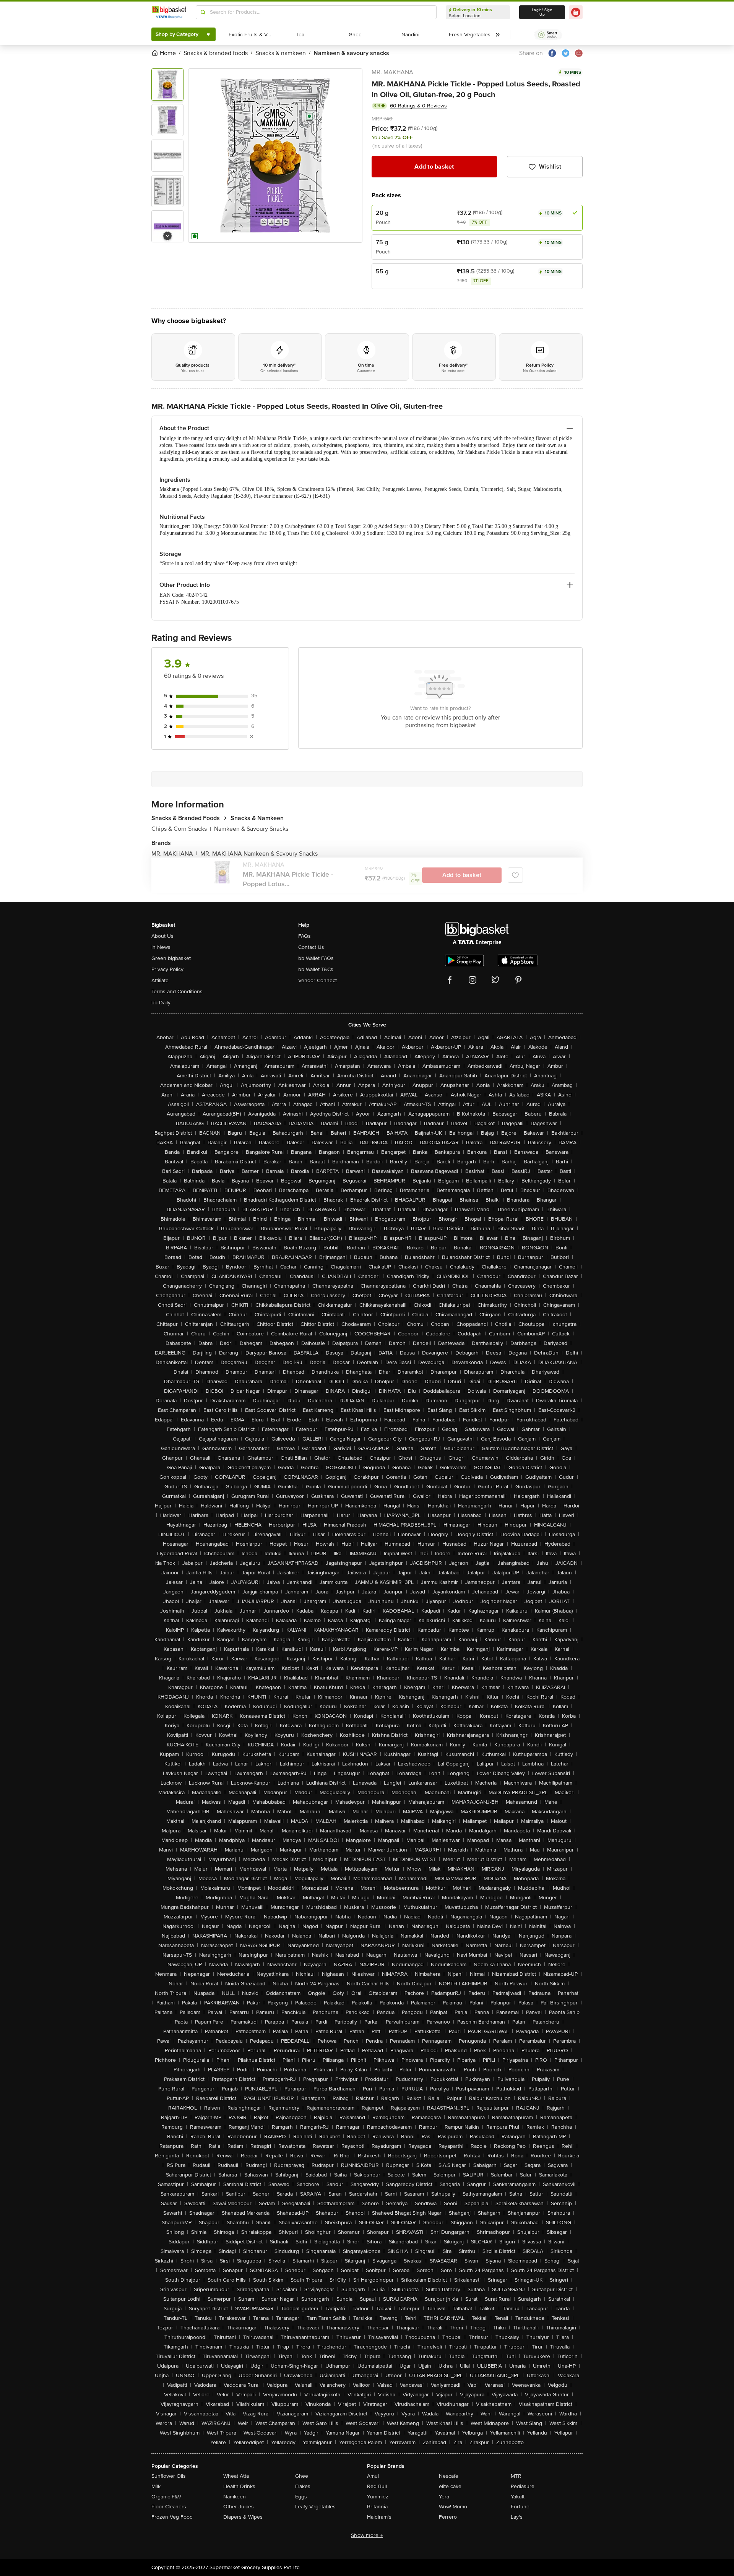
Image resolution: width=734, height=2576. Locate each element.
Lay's (517, 2517)
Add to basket (434, 167)
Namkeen (235, 2497)
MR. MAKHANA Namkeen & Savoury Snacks (259, 854)
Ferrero (448, 2517)
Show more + (367, 2535)
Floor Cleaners (169, 2507)
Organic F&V (166, 2497)
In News (161, 947)
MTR (516, 2476)
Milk (156, 2486)
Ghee (302, 2476)
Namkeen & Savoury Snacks (251, 829)
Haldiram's (379, 2517)
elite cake (450, 2486)
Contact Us (311, 947)
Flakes (303, 2486)
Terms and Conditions (177, 992)
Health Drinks (239, 2486)
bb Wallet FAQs (316, 958)
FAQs (304, 936)
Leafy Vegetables (315, 2507)
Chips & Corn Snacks (181, 829)
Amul (373, 2476)
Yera (444, 2497)
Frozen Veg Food (172, 2517)
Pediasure (523, 2486)
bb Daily (161, 1003)
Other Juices (239, 2507)
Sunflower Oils (169, 2476)
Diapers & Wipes (243, 2517)
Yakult (518, 2497)
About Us (162, 936)
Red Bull (377, 2486)
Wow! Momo (453, 2507)
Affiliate (160, 980)
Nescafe (449, 2476)
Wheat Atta (236, 2476)
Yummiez (378, 2497)
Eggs (301, 2497)
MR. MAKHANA (392, 72)
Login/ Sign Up (542, 12)
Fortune (520, 2507)
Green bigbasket (171, 958)
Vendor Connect (317, 980)
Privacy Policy (167, 969)
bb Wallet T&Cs (316, 969)
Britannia (377, 2507)
